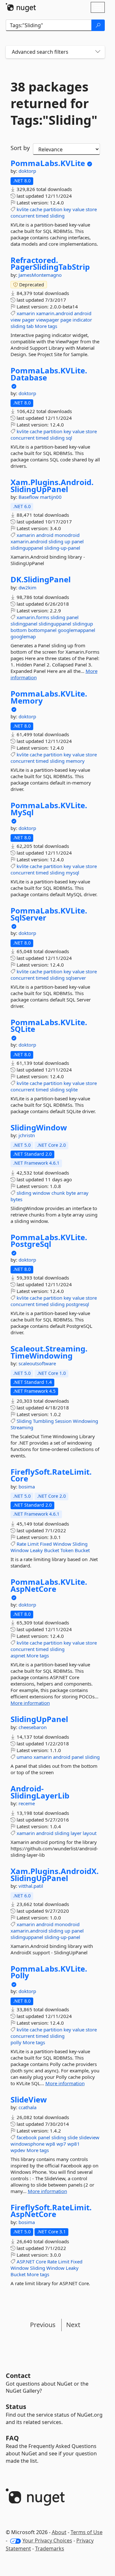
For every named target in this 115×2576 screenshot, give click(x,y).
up (67, 541)
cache (36, 209)
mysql (73, 873)
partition (53, 209)
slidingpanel (24, 624)
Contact (18, 2376)
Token (67, 1550)
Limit (33, 1544)
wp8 (50, 2144)
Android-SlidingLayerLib (40, 1792)
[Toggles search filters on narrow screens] (98, 52)
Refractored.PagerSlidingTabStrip (50, 263)
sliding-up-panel (62, 548)
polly (16, 2042)
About (59, 2532)
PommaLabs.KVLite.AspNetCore (49, 1585)
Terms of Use (87, 2532)
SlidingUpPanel (39, 1719)
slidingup (83, 624)
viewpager (48, 320)
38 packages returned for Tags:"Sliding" (54, 103)
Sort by (20, 148)
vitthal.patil (31, 1886)
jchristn (27, 1135)
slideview (89, 2137)
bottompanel (42, 630)
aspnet (18, 1655)
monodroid (67, 535)
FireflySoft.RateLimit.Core (51, 1475)
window (41, 1193)
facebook (27, 2137)
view (16, 320)
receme (27, 1803)
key (67, 209)
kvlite (23, 209)
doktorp (27, 171)
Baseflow (29, 497)
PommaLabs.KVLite (48, 163)
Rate (21, 1544)
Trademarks (50, 2548)
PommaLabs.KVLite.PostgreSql (49, 1241)
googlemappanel (77, 630)
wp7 (61, 2144)
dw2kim (27, 587)
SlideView (29, 2100)
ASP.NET (26, 2261)
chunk (58, 1193)
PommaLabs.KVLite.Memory (49, 697)
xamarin (26, 313)
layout (90, 1833)
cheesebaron (33, 1727)
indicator (82, 320)
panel (78, 541)
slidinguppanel (27, 548)
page (66, 320)
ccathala (27, 2107)
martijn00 (51, 497)
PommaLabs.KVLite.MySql (49, 809)
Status (16, 2407)
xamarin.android (54, 313)
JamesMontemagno (40, 275)
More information (30, 1703)
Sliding (24, 1421)
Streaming (22, 1427)
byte (71, 1193)
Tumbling (43, 1421)
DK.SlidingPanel (41, 579)
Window (62, 1544)
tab (30, 326)
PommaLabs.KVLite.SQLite (49, 1026)
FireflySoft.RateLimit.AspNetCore (51, 2211)
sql (69, 438)
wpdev (18, 2150)
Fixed (46, 1544)
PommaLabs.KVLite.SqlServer (49, 914)
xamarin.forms (33, 617)
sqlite (72, 1089)
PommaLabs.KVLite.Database (49, 374)
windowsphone (27, 2144)
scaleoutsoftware (37, 1363)
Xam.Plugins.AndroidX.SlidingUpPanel (55, 1874)
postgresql (77, 1304)
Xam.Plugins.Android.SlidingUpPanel (52, 486)
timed (42, 216)
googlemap (23, 636)
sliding (57, 216)
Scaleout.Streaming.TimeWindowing (49, 1352)
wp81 (74, 2144)
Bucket (52, 1550)
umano (24, 1757)
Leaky (36, 1550)
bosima (27, 1487)
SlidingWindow (39, 1128)
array (83, 1193)
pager (28, 320)
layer (76, 1833)
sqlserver (76, 978)
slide (73, 2137)
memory (75, 761)
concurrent (23, 216)
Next (73, 2325)
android (83, 313)
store (91, 209)
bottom (19, 630)
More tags (46, 326)
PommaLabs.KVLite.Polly (49, 1972)
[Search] (98, 25)
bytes (16, 1199)
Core (41, 2261)
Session (63, 1421)
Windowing (85, 1421)
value (78, 209)
